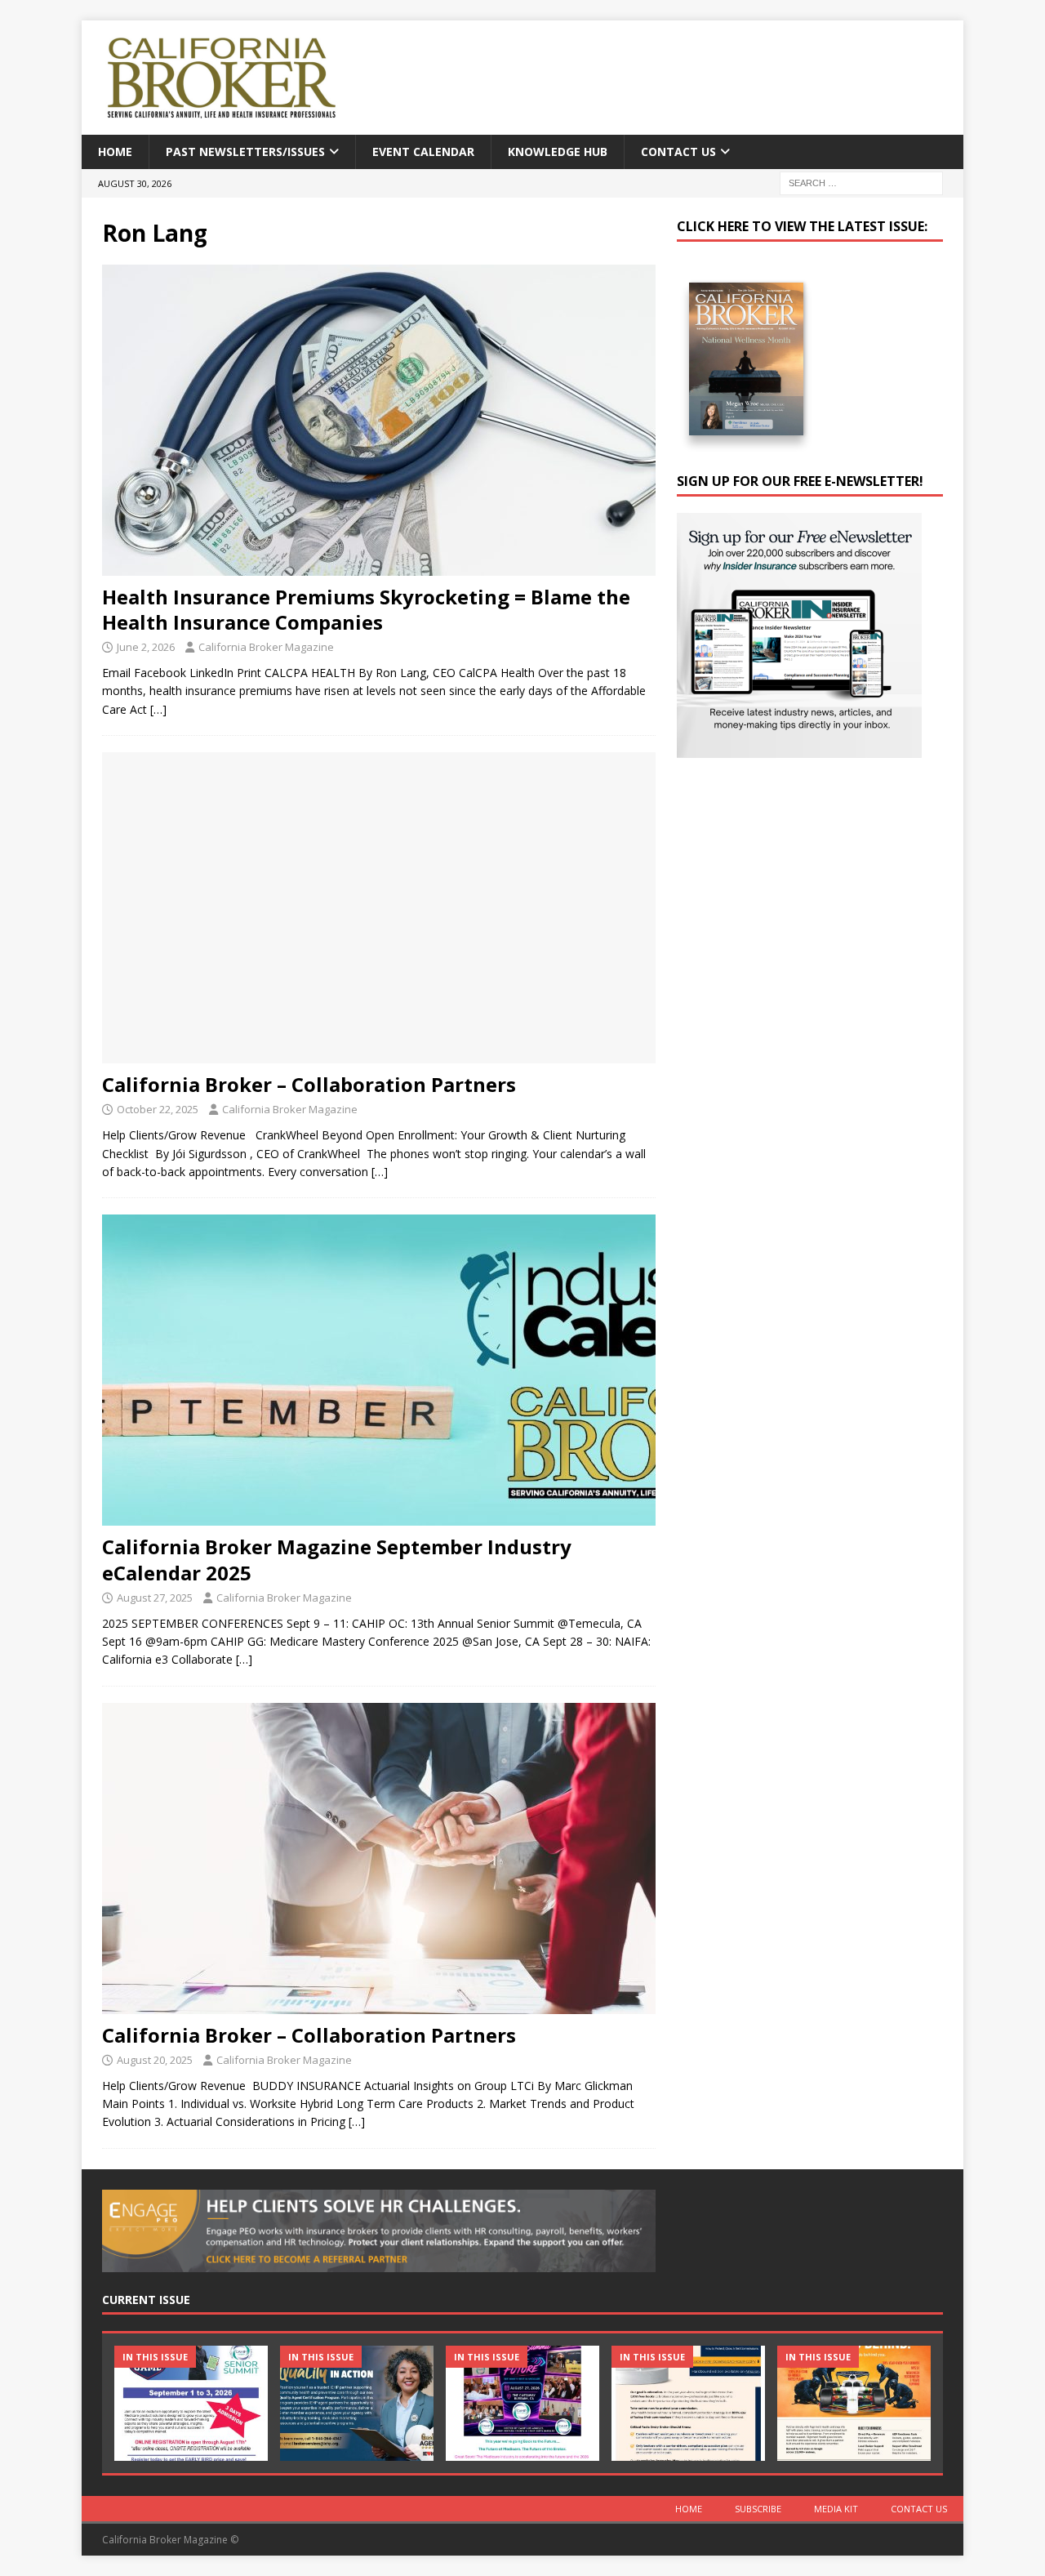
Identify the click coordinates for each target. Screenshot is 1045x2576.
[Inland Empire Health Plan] (357, 2403)
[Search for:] (861, 183)
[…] (158, 709)
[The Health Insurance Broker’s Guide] (688, 2403)
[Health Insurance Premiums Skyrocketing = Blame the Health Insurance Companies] (379, 420)
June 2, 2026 (146, 647)
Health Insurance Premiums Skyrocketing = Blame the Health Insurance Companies (366, 609)
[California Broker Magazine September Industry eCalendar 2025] (379, 1370)
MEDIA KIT (836, 2509)
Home (115, 152)
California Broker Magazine (266, 647)
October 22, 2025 (158, 1109)
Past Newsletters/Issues (245, 152)
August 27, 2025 (155, 1598)
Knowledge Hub (558, 152)
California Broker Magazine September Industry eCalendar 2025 (337, 1559)
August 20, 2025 (155, 2060)
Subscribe (758, 2509)
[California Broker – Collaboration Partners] (379, 908)
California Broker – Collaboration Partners (309, 1084)
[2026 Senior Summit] (191, 2403)
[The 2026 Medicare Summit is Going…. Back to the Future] (522, 2403)
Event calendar (423, 152)
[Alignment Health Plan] (854, 2403)
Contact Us (678, 152)
